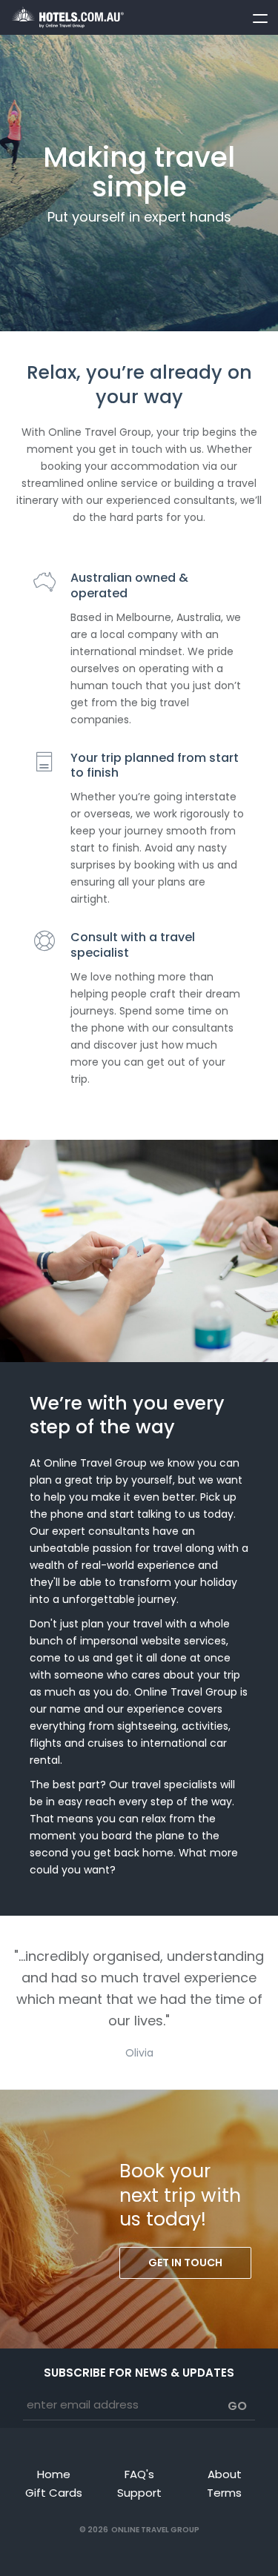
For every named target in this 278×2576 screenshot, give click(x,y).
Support (139, 2493)
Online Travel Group (155, 2530)
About (225, 2474)
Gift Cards (54, 2493)
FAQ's (139, 2474)
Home (54, 2474)
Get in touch (185, 2263)
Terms (224, 2493)
